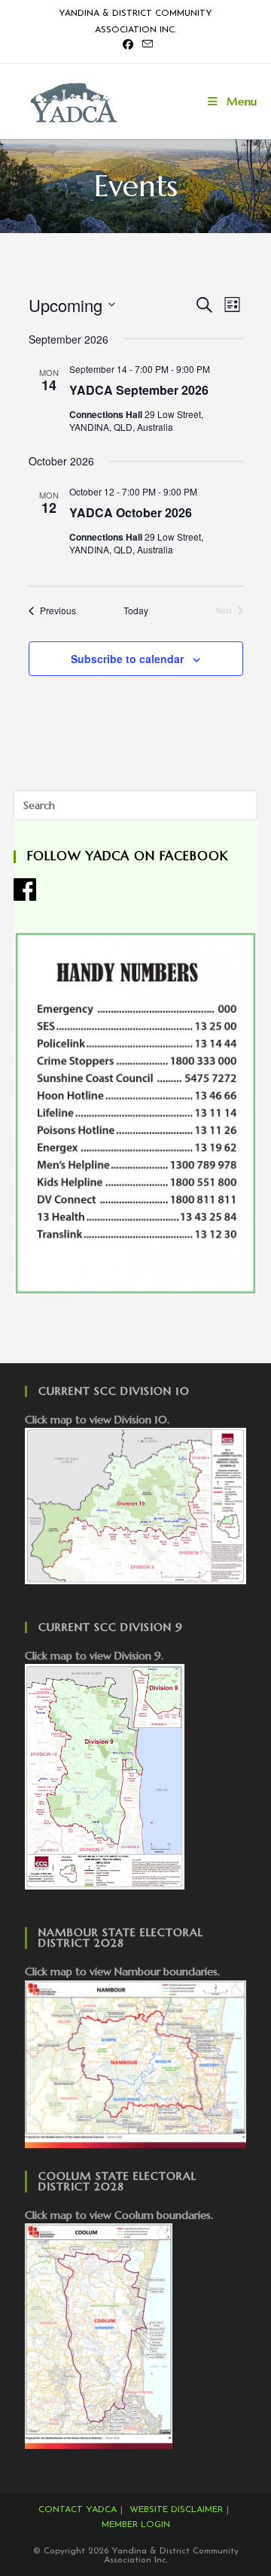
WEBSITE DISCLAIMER (176, 2510)
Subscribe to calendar (127, 659)
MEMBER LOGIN (136, 2525)
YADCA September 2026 (139, 390)
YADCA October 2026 (131, 512)
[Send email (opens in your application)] (145, 45)
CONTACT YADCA (78, 2510)
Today (136, 611)
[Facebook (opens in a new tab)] (128, 46)
